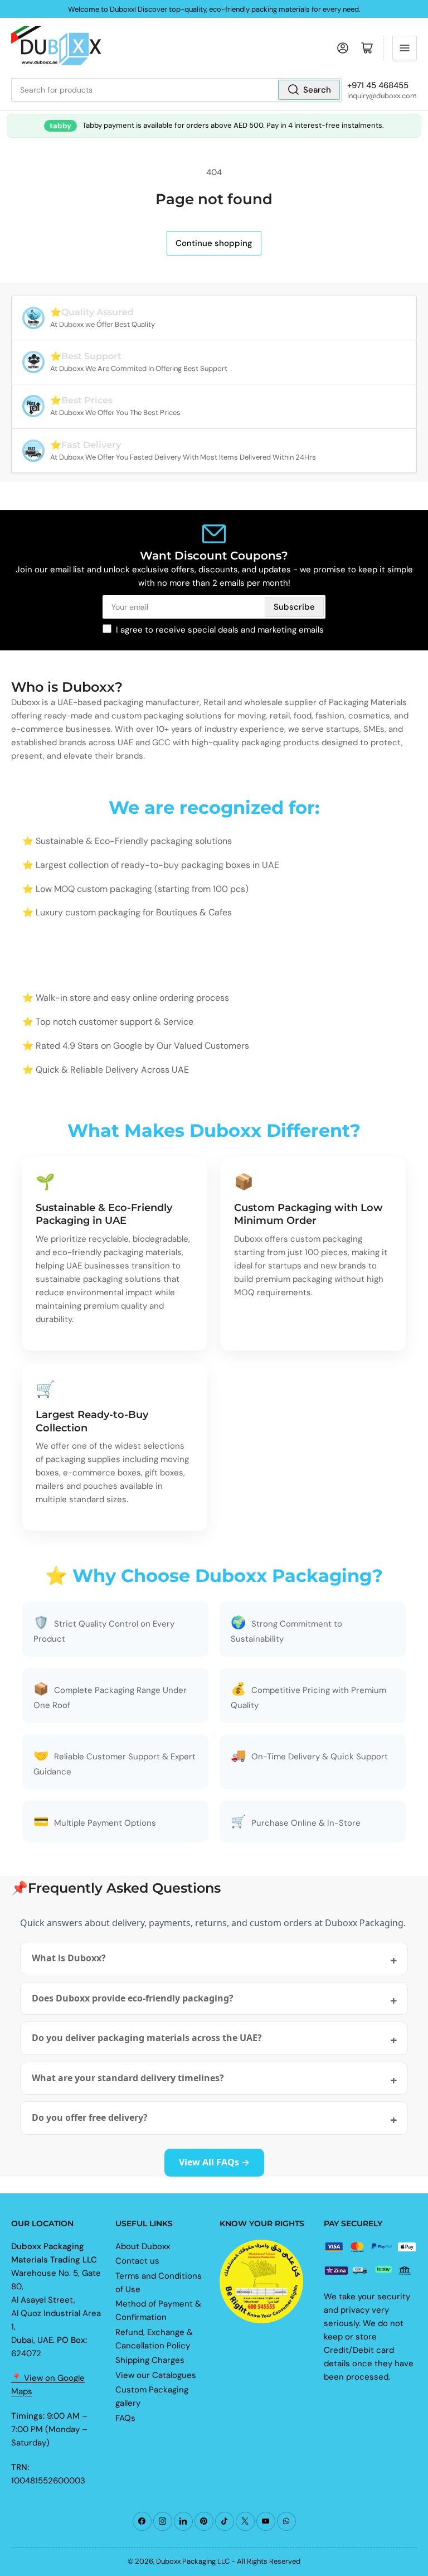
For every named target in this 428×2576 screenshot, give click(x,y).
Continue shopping (214, 243)
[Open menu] (405, 48)
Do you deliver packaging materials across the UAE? (147, 2038)
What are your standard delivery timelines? (128, 2078)
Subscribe (294, 607)
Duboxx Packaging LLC (193, 2561)
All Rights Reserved (269, 2561)
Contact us (137, 2261)
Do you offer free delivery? (90, 2117)
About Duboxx (143, 2246)
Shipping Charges (150, 2360)
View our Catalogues (156, 2375)
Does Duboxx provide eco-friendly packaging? (133, 1998)
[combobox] (176, 90)
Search (317, 90)
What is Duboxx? (69, 1958)
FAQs (125, 2418)
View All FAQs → (214, 2162)
